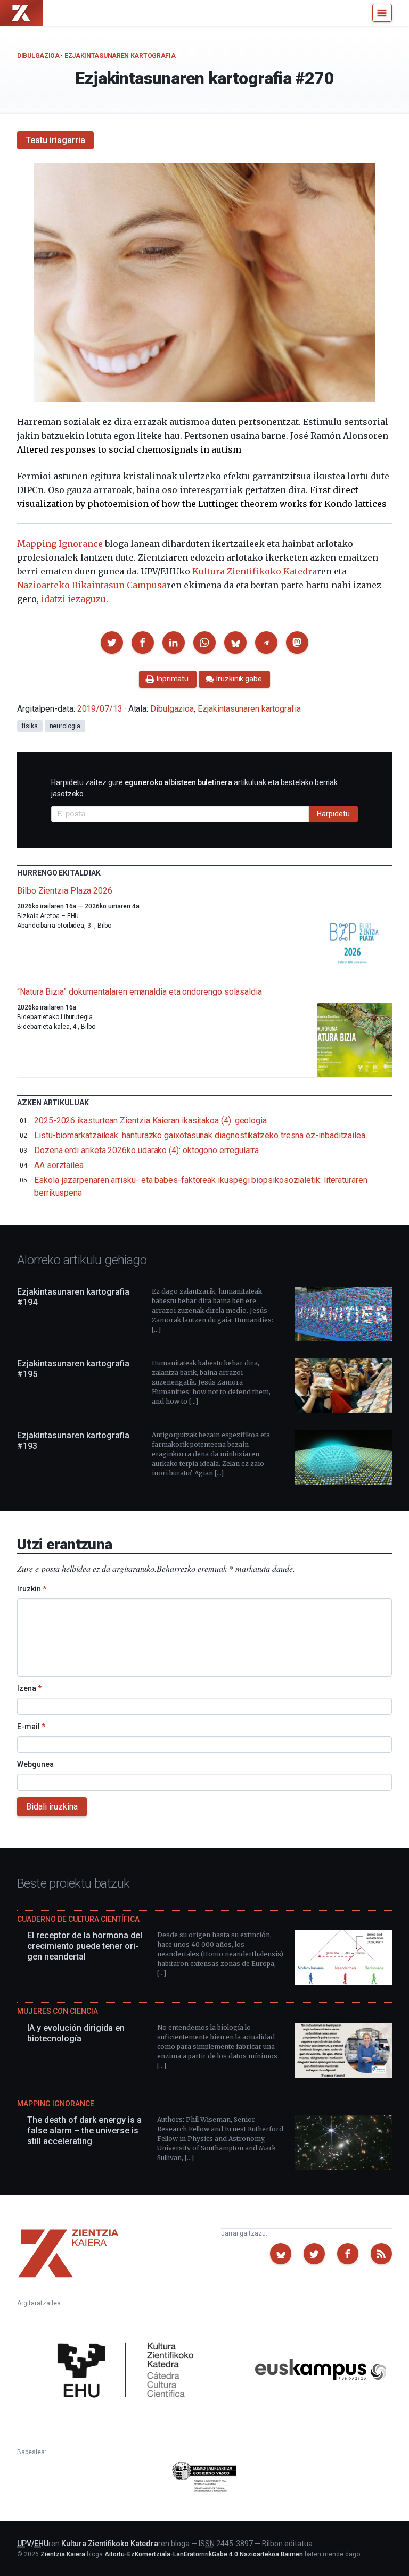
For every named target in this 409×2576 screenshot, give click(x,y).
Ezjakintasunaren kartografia (120, 56)
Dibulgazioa (38, 56)
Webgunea (35, 1764)
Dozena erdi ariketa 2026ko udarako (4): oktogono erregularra (146, 1150)
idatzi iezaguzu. (75, 599)
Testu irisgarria (55, 140)
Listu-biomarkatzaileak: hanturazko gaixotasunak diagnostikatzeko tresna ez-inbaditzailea (200, 1135)
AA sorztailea (59, 1165)
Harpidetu (333, 814)
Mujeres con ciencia (58, 2011)
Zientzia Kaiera (63, 2554)
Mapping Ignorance (60, 544)
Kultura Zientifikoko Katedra (255, 571)
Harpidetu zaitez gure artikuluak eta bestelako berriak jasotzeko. (194, 788)
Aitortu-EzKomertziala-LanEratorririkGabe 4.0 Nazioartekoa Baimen (204, 2554)
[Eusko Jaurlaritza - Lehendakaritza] (205, 2479)
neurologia (65, 726)
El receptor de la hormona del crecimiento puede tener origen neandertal (85, 1946)
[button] (112, 643)
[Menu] (382, 13)
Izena (29, 1688)
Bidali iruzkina (52, 1807)
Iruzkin (32, 1589)
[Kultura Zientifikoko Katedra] (129, 2371)
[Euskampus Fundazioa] (321, 2371)
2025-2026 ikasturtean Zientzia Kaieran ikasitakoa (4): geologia (150, 1120)
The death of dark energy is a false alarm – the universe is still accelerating (84, 2131)
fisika (30, 726)
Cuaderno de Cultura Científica (78, 1919)
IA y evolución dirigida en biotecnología (76, 2033)
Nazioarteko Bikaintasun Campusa (92, 585)
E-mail (31, 1727)
